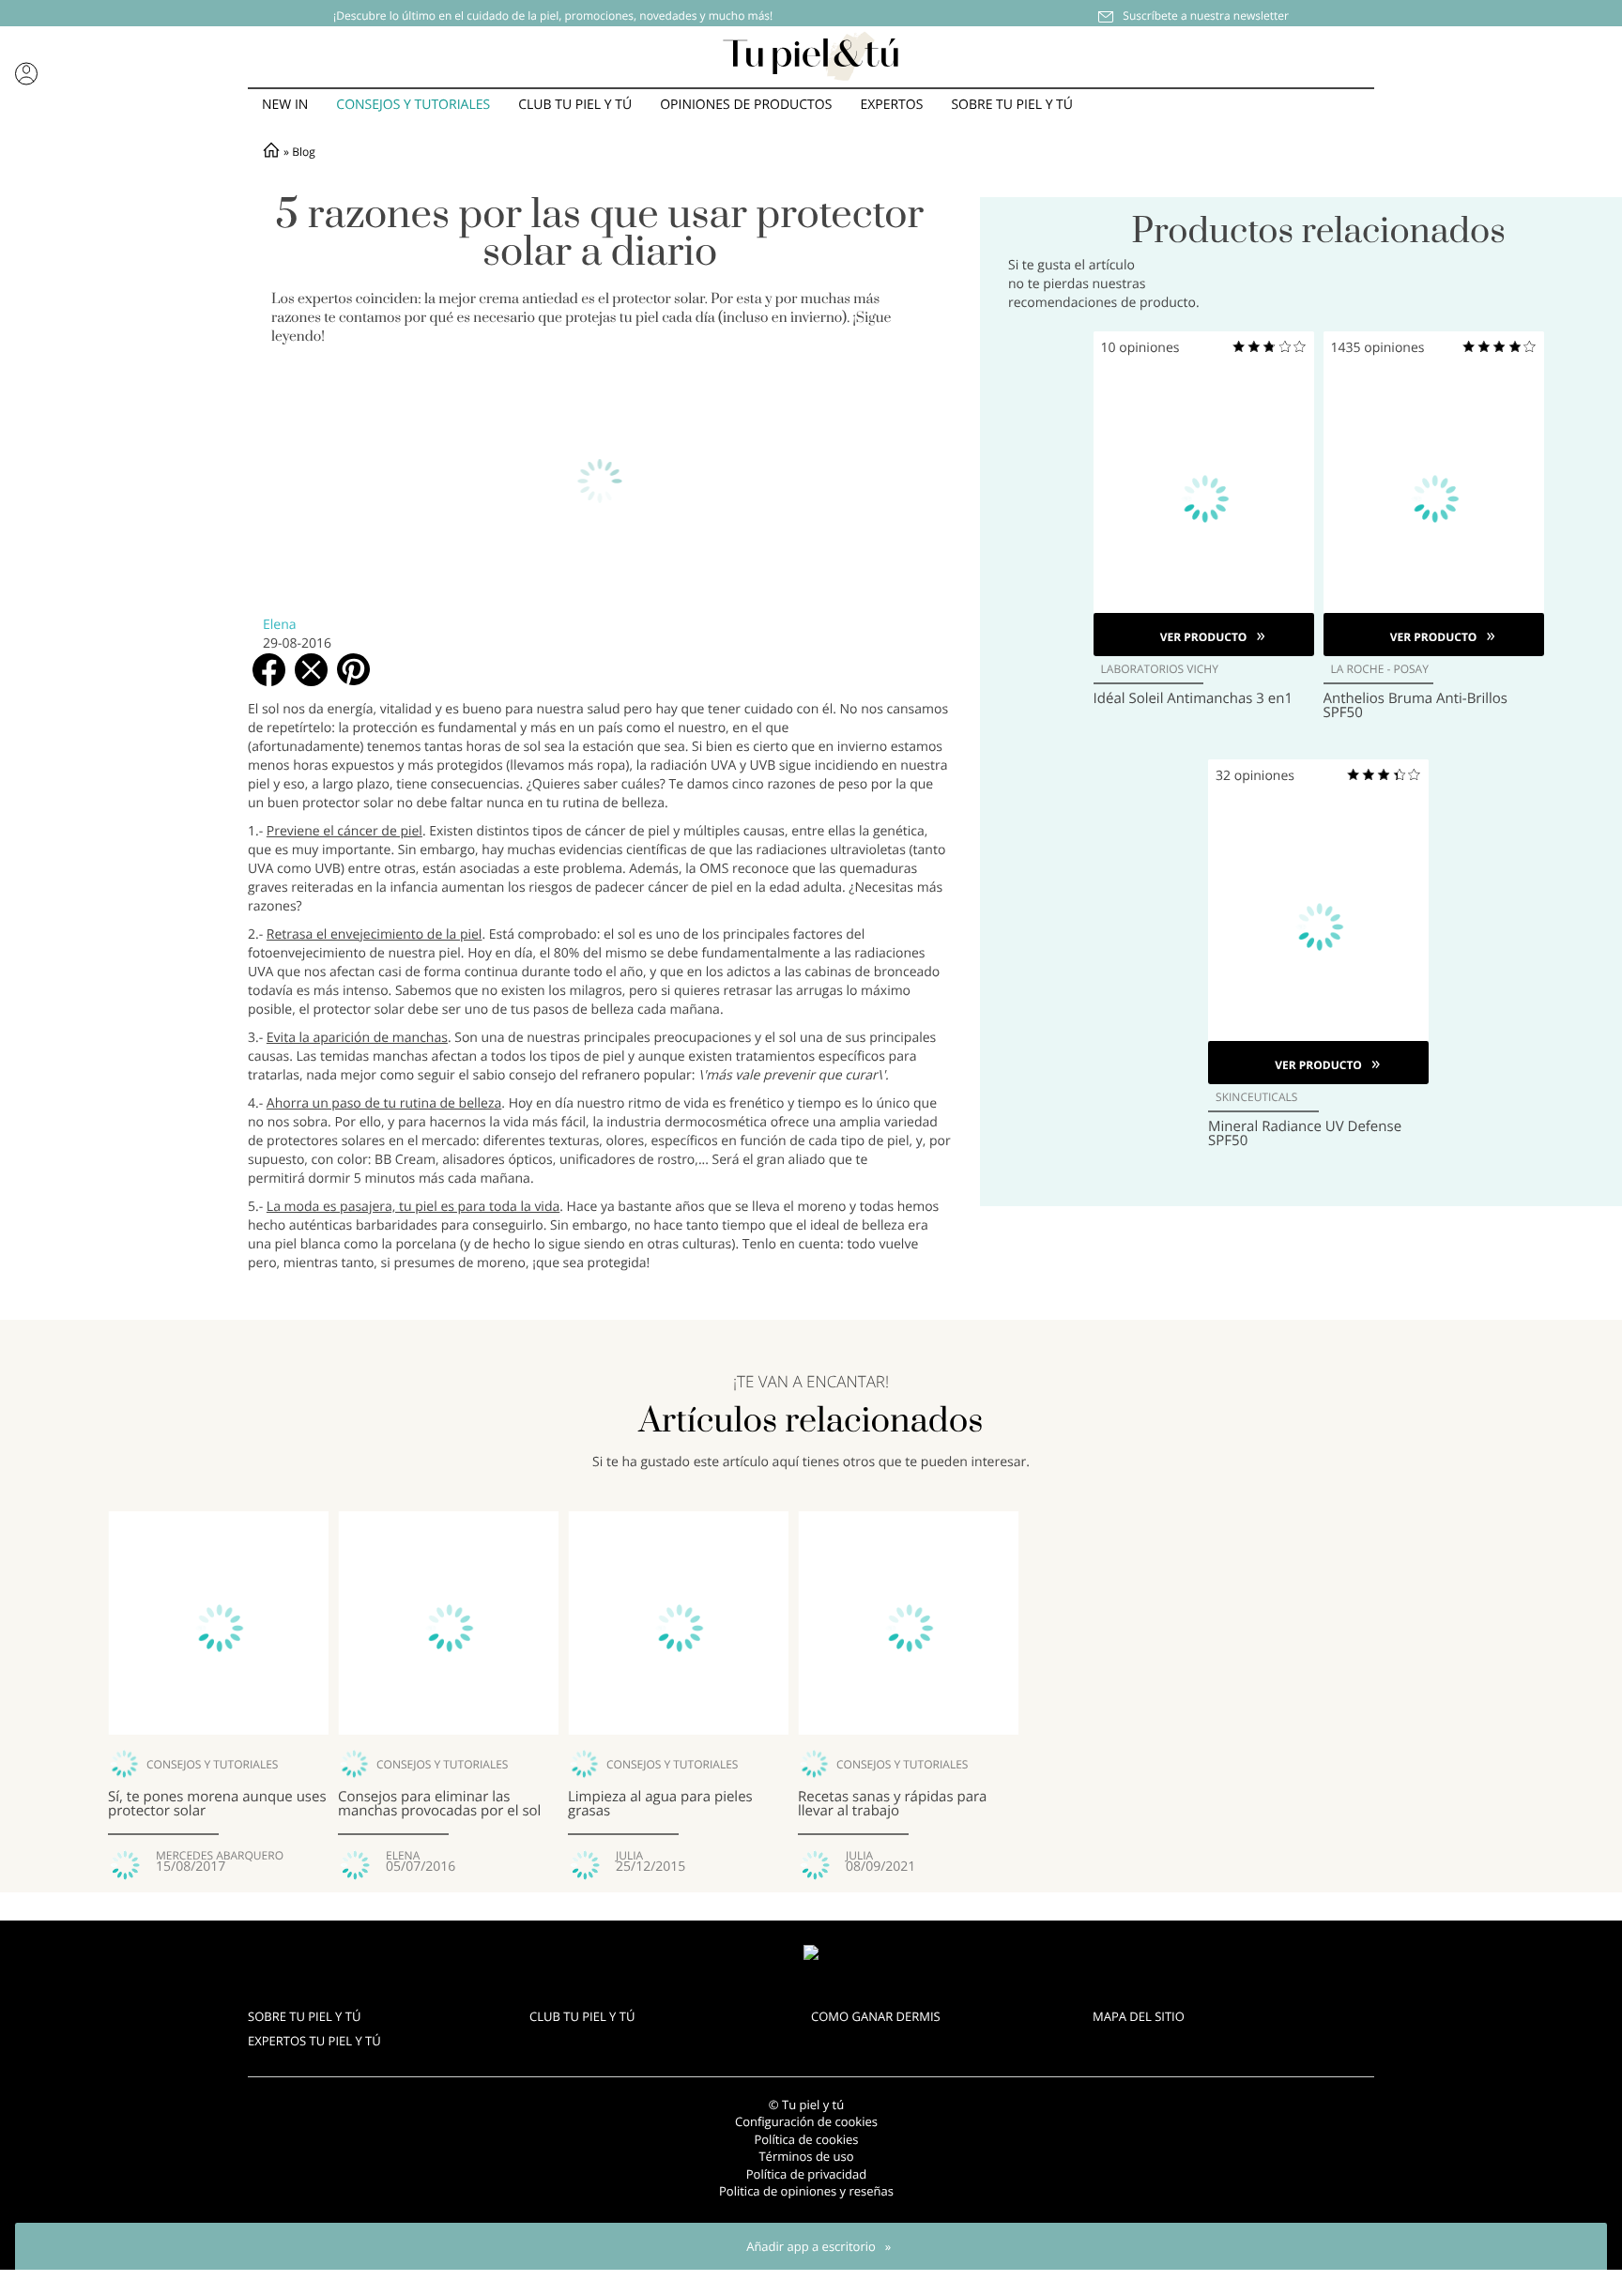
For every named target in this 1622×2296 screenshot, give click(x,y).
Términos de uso (806, 2156)
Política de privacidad (806, 2174)
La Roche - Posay (1380, 669)
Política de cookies (806, 2139)
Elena (280, 625)
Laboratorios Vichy (1160, 669)
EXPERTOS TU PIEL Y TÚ (314, 2041)
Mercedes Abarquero (220, 1856)
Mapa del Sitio (1139, 2016)
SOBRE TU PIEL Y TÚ (304, 2016)
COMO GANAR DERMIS (876, 2016)
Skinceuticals (1256, 1097)
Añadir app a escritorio (811, 2246)
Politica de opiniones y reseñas (806, 2191)
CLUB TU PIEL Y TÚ (582, 2016)
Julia (629, 1856)
